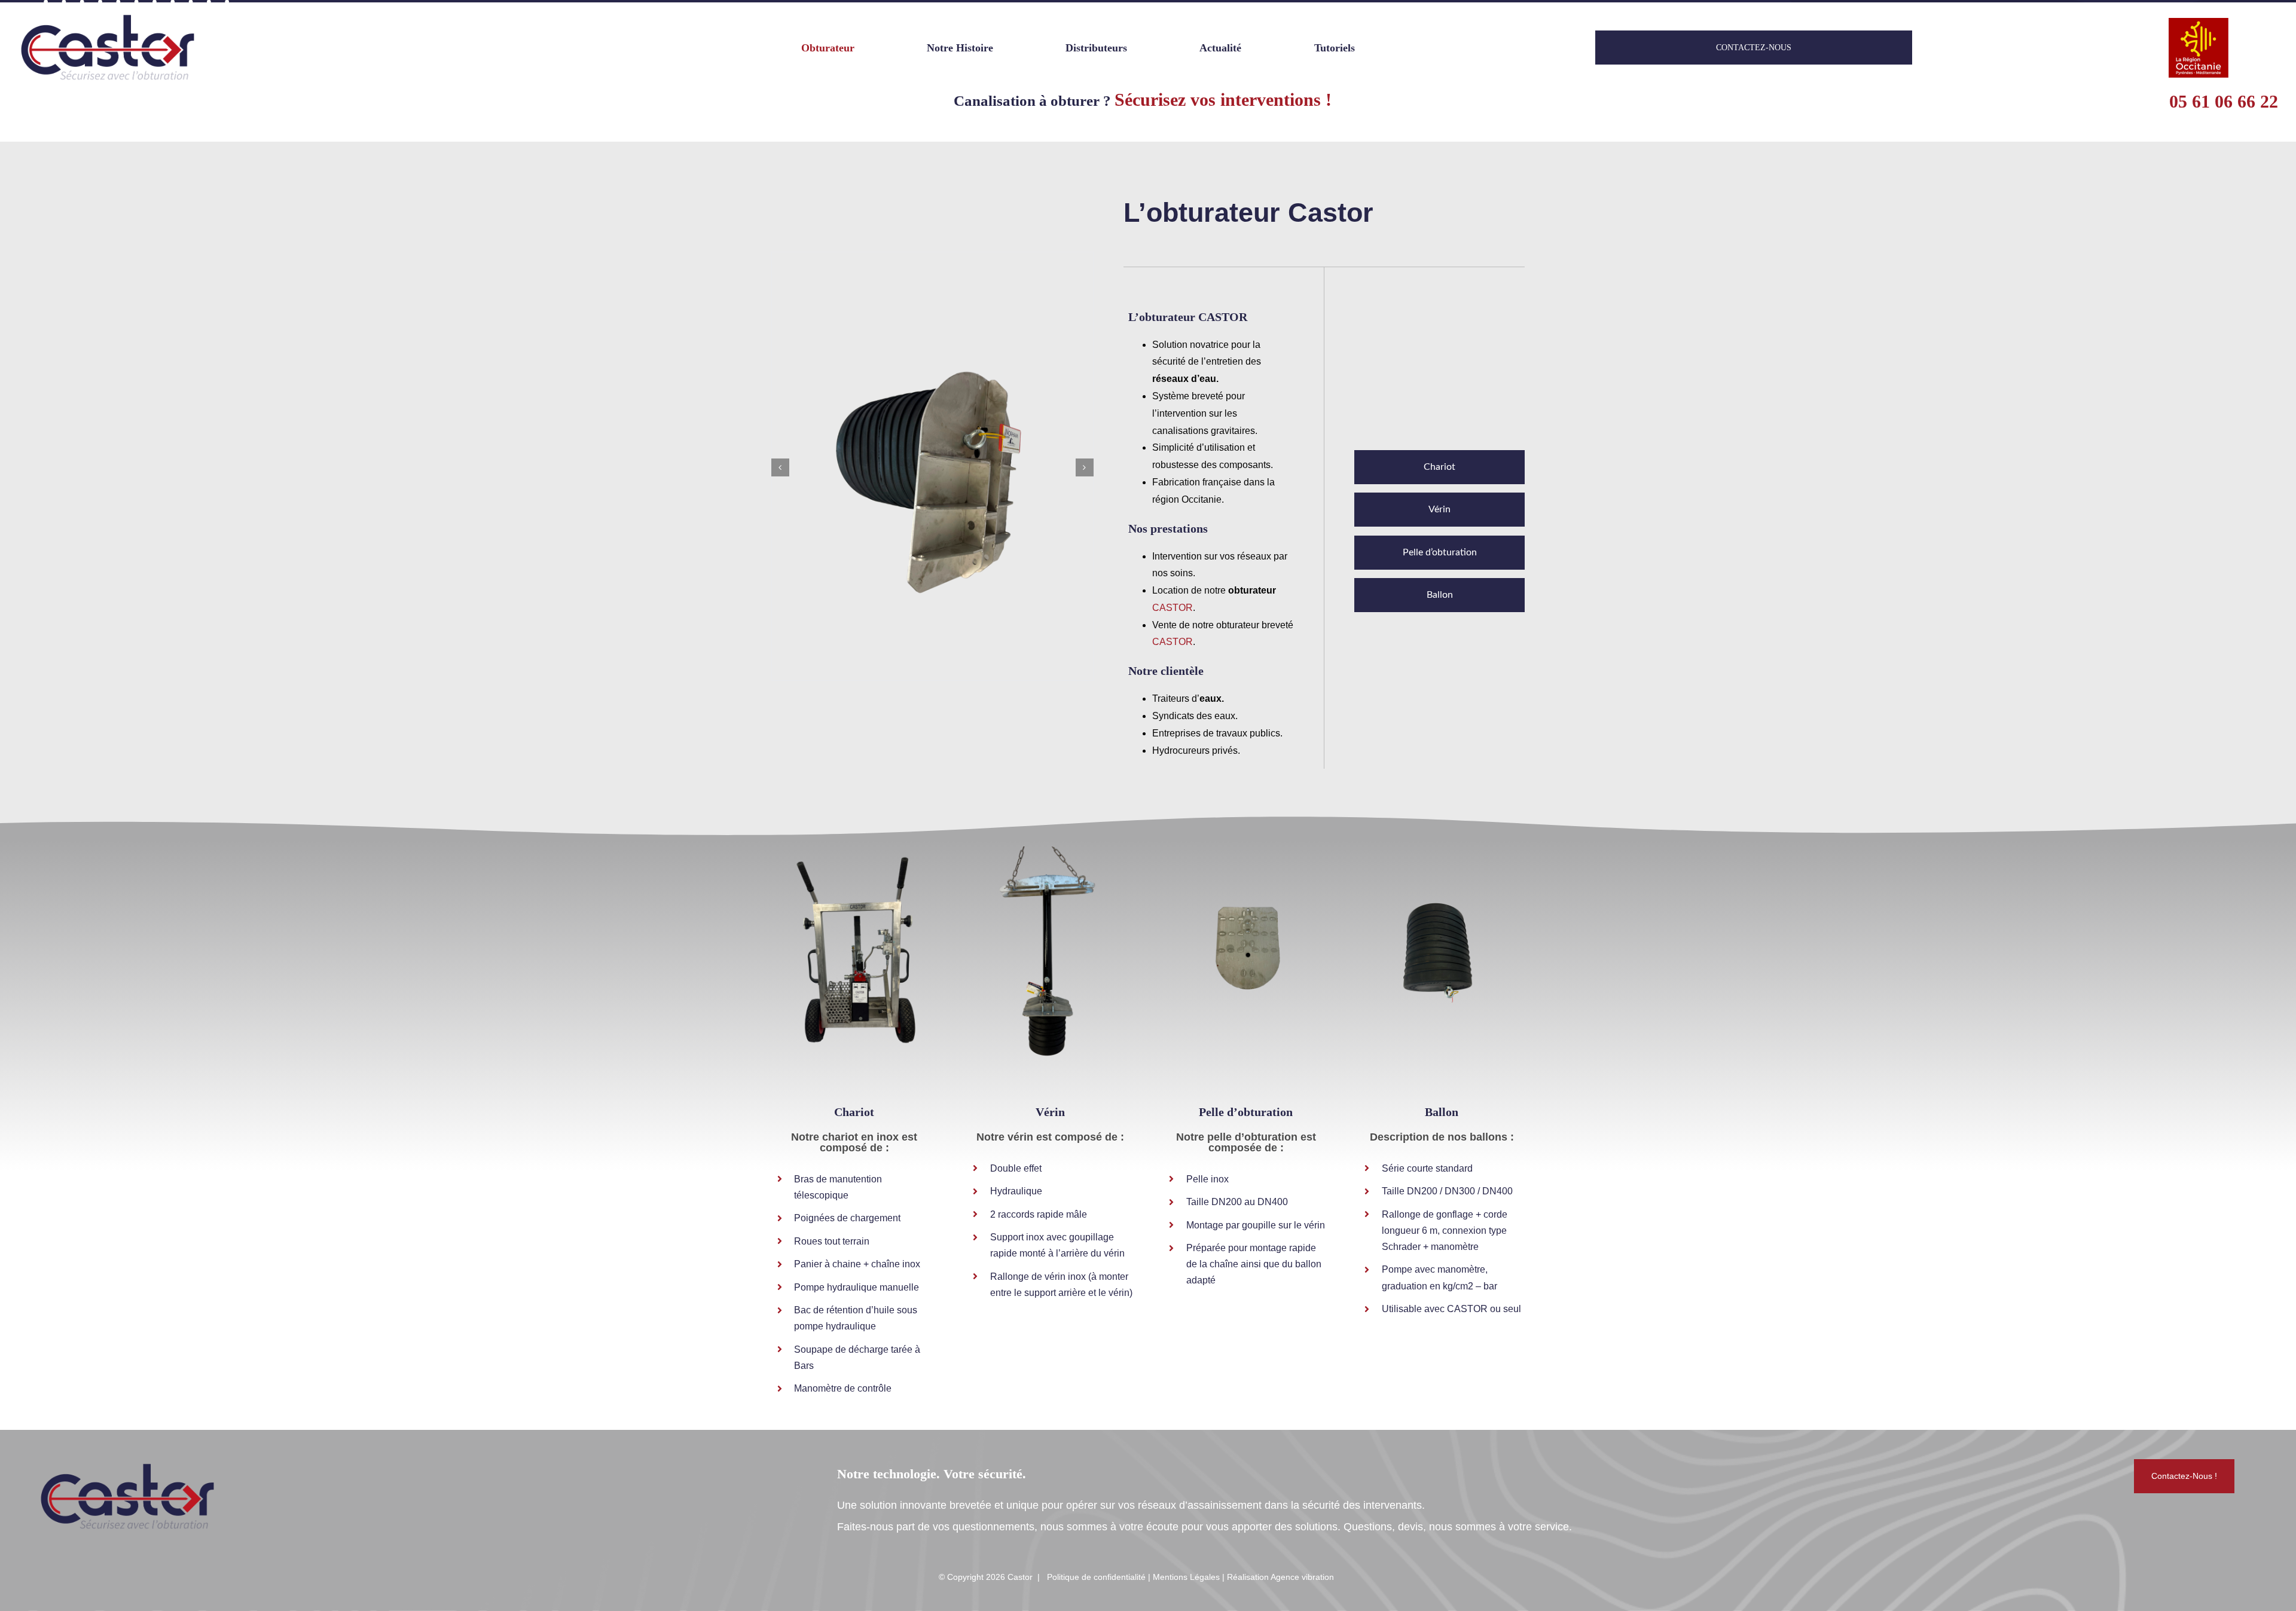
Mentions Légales (1186, 1577)
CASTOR (1173, 608)
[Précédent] (780, 467)
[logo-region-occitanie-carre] (2199, 23)
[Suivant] (1085, 467)
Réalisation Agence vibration (1280, 1577)
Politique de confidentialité (1096, 1577)
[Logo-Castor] (108, 16)
